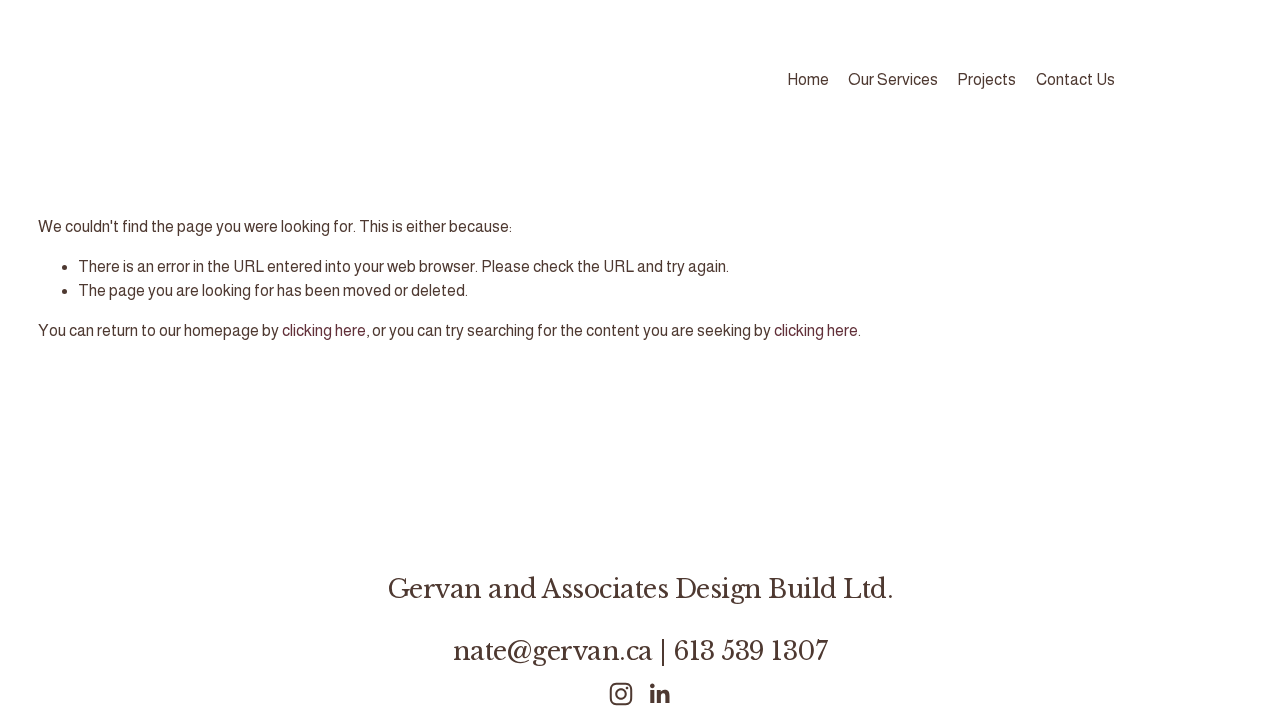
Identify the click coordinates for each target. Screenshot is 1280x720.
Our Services (893, 79)
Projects (986, 79)
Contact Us (1075, 79)
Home (808, 79)
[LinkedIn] (659, 694)
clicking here (324, 330)
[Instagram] (621, 694)
